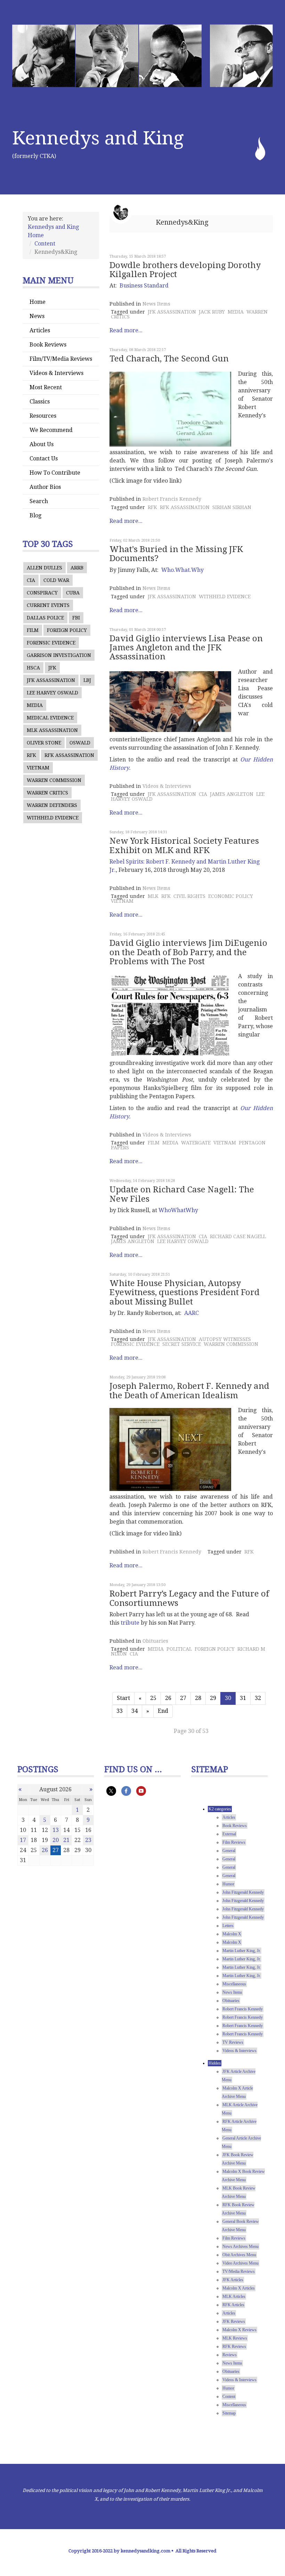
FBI (76, 618)
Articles (40, 330)
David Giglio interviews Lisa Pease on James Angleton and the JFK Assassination (186, 648)
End (163, 1711)
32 (258, 1698)
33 (120, 1711)
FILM (33, 630)
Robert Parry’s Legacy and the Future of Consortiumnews (189, 1598)
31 (243, 1698)
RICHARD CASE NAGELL (238, 1236)
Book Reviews (48, 345)
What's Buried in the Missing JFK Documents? (176, 554)
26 (168, 1698)
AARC (192, 1313)
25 (153, 1698)
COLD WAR (56, 580)
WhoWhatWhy (178, 1210)
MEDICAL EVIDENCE (50, 718)
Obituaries (155, 1641)
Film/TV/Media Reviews (61, 359)
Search (39, 501)
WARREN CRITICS (47, 793)
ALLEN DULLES (44, 568)
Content (45, 244)
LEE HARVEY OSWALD (52, 693)
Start (123, 1698)
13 (56, 1830)
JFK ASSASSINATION (51, 680)
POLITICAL (179, 1649)
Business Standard (144, 286)
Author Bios (45, 487)
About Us (42, 444)
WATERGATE (196, 1143)
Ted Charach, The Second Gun (169, 359)
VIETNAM (38, 768)
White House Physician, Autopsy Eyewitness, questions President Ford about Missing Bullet (185, 1293)
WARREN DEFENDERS (52, 805)
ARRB (77, 568)
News (37, 316)
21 (66, 1840)
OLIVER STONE (44, 743)
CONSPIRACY (42, 593)
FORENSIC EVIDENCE (51, 643)
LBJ (87, 680)
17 (23, 1840)
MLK (153, 896)
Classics (40, 402)
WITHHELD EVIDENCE (53, 818)
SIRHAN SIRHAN (232, 507)
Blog (35, 515)
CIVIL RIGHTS (189, 896)
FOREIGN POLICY (67, 630)
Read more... (126, 330)
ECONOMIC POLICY (231, 896)
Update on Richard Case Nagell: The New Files (182, 1194)
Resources (43, 416)
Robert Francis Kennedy (172, 499)
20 (56, 1840)
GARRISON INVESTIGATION (59, 655)
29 (213, 1698)
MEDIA (35, 705)
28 (198, 1698)
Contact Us (44, 458)
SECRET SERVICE (182, 1344)
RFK (31, 755)
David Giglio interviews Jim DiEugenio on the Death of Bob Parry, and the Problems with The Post (188, 952)
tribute (130, 1623)
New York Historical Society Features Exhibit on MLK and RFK (184, 845)
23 (88, 1840)
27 (183, 1698)
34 (135, 1711)
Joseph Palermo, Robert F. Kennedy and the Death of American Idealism (189, 1391)
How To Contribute (55, 473)
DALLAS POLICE (45, 618)
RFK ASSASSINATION (69, 755)
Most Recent (46, 387)
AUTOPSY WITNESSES (225, 1339)
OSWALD (80, 743)
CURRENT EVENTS (48, 605)
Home (38, 302)
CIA (31, 580)
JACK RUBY (212, 312)
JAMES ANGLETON (232, 794)
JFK (52, 668)
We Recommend (51, 430)
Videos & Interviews (56, 373)
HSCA (33, 668)
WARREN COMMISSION (54, 780)
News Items (156, 304)
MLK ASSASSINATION (52, 730)
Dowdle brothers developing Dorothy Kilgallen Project (185, 270)
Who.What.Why (182, 570)
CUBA (73, 593)
